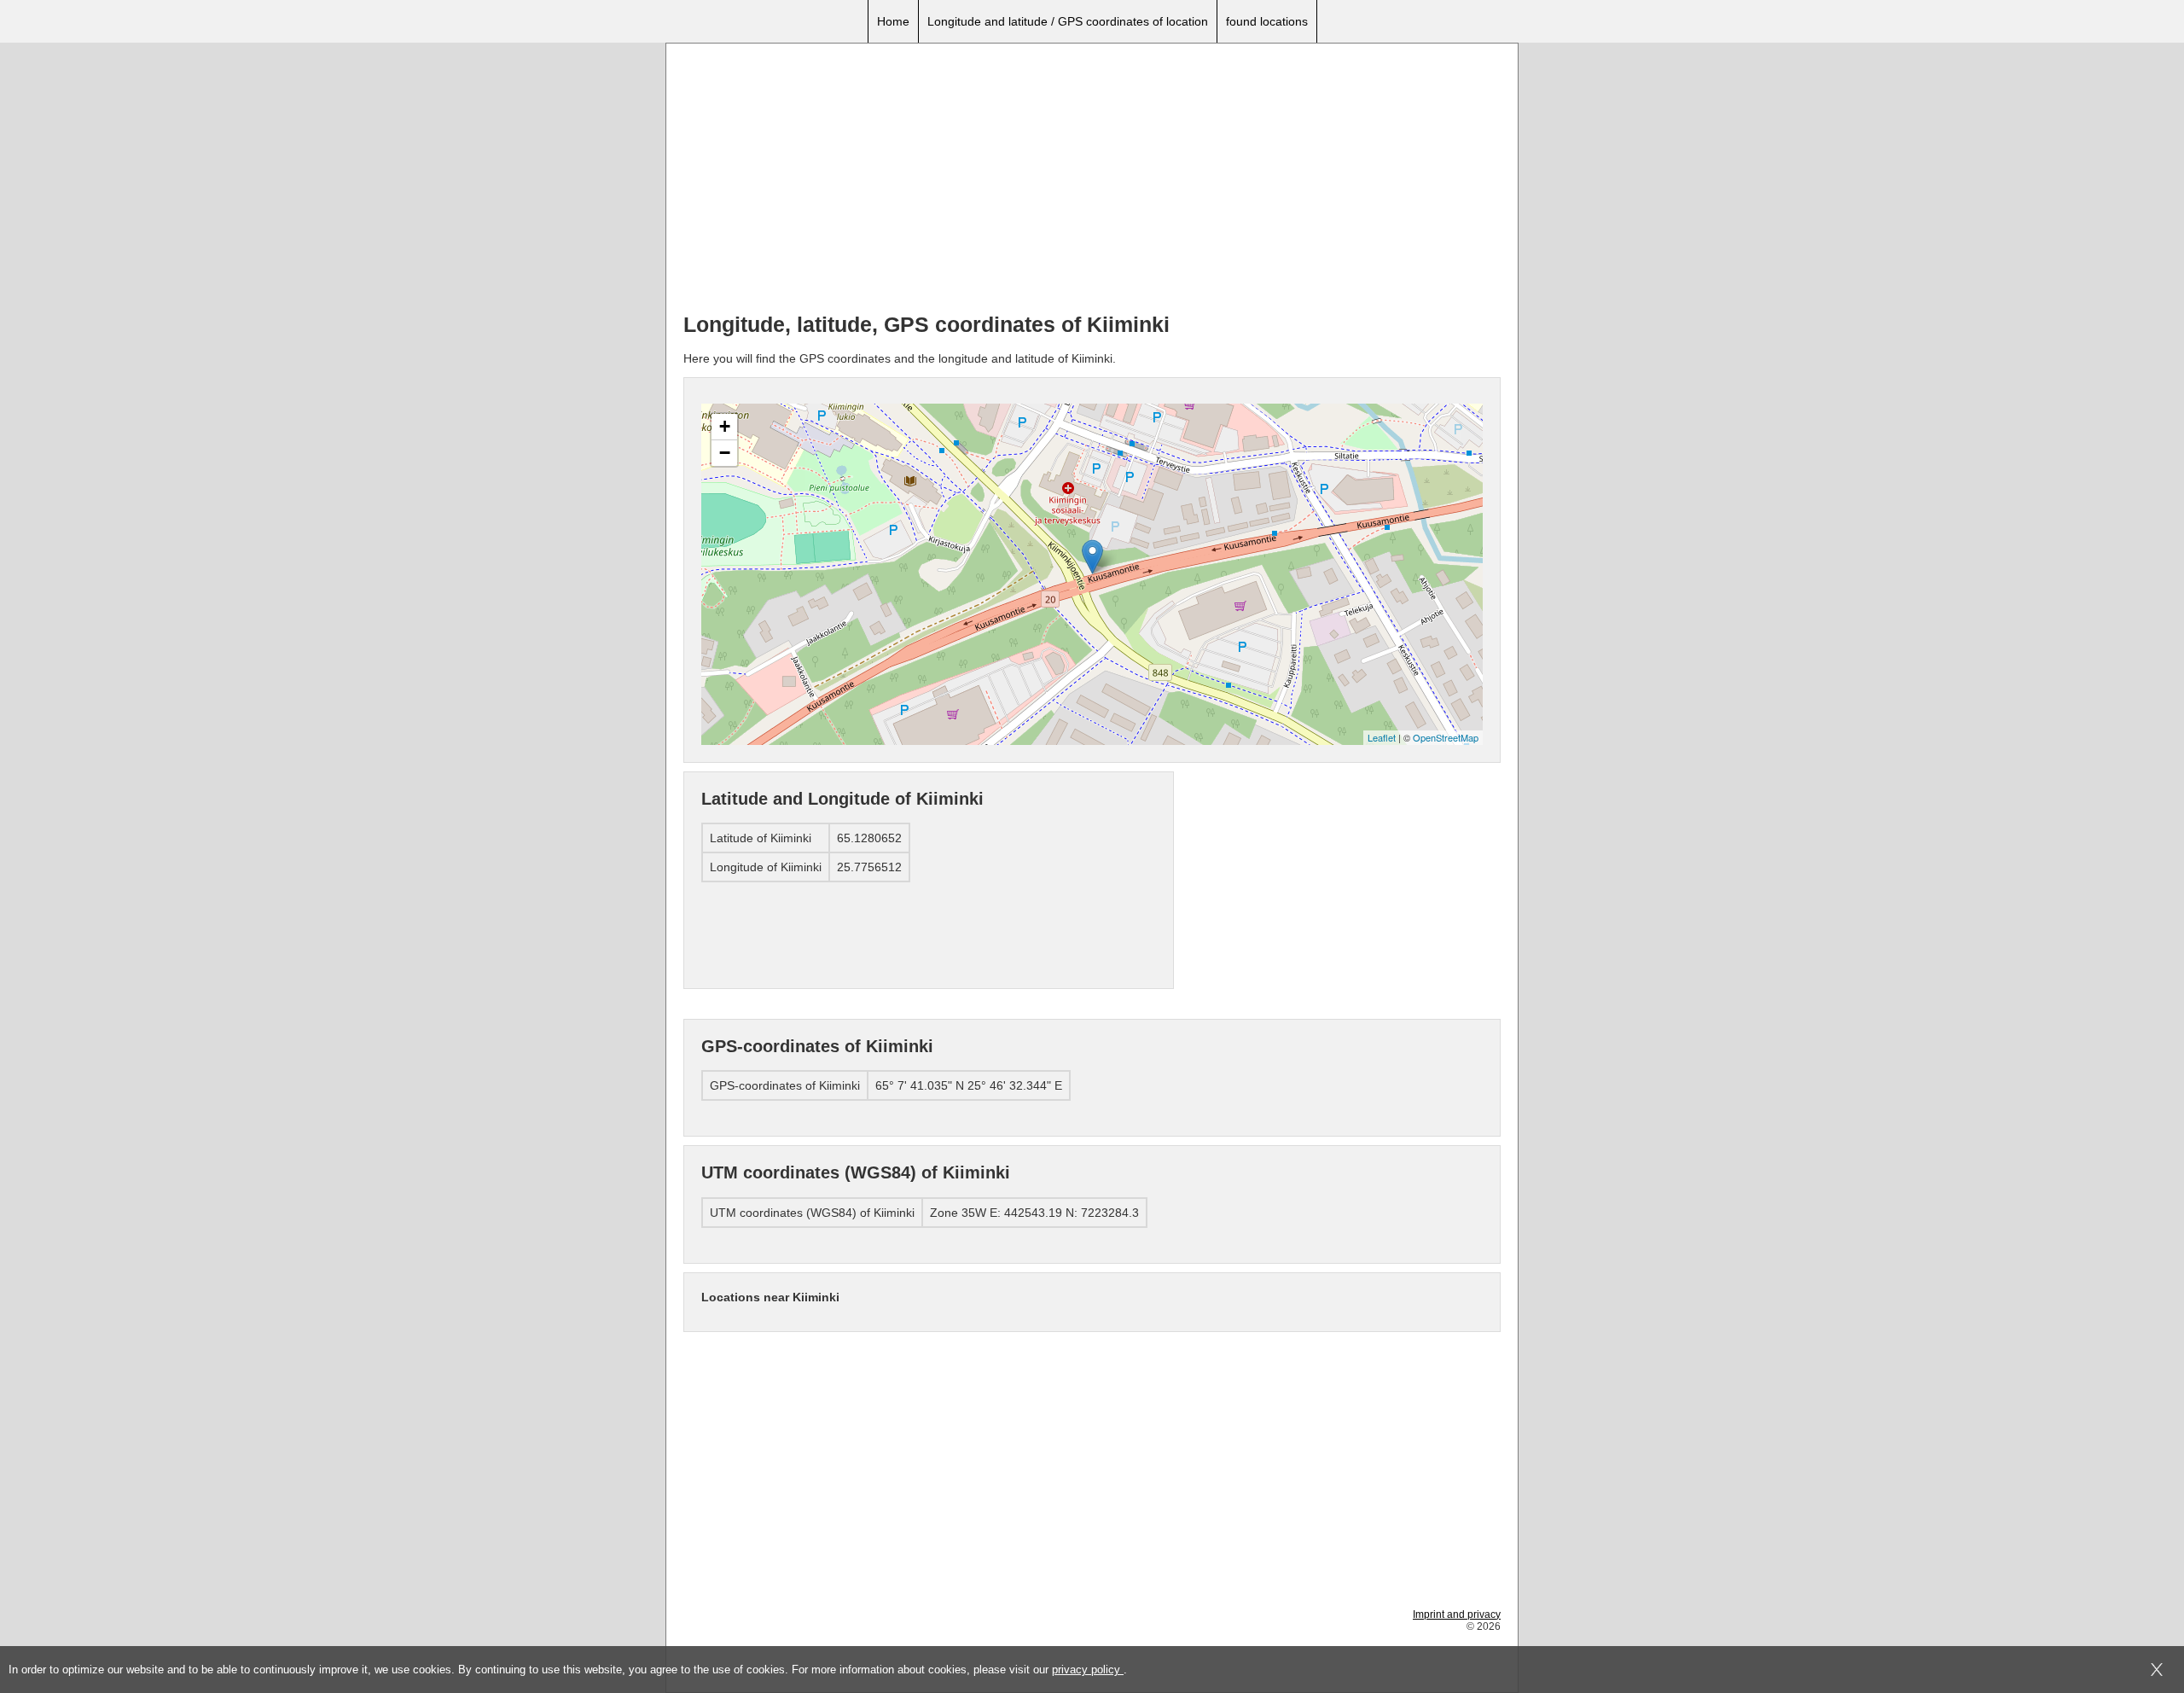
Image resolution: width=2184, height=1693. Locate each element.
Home (893, 21)
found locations (1267, 21)
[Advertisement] (1092, 180)
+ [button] (725, 426)
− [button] (725, 453)
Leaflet (1382, 737)
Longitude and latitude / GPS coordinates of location (1068, 21)
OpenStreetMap (1446, 737)
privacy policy (1088, 1670)
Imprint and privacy (1457, 1614)
